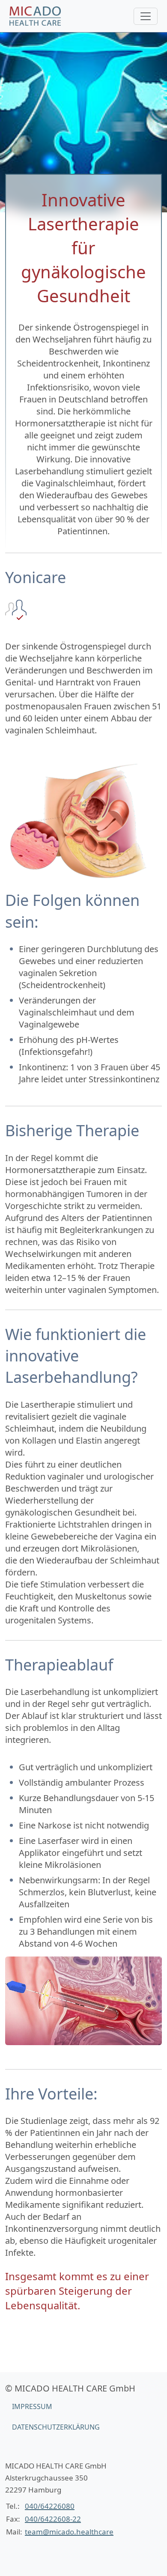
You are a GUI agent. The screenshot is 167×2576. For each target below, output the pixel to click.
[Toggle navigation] (146, 16)
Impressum (32, 2406)
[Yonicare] (35, 16)
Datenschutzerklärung (56, 2427)
